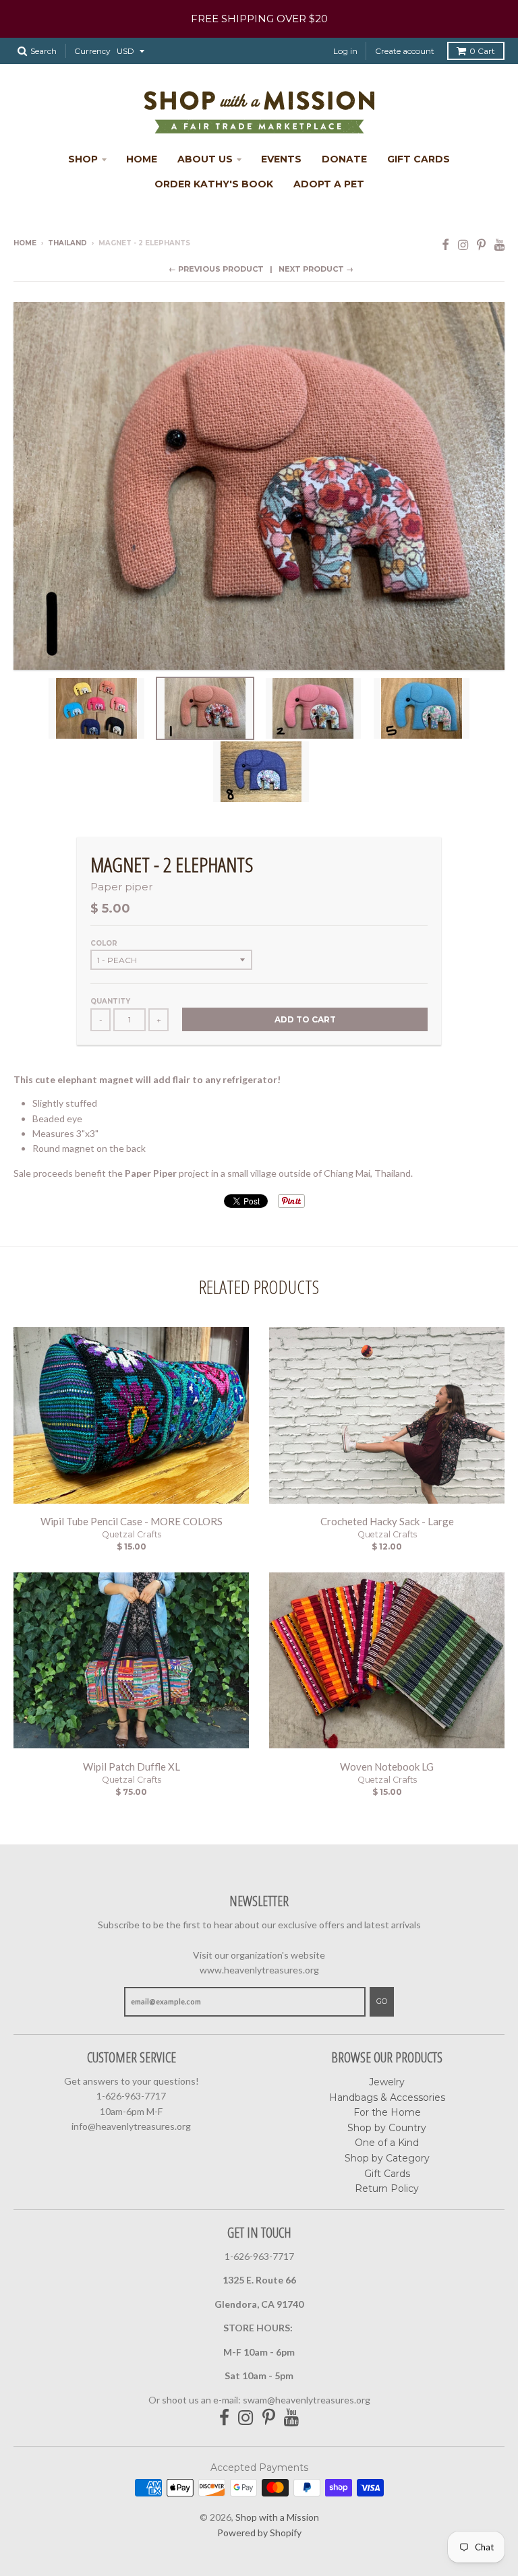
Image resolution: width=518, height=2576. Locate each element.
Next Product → (316, 269)
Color (104, 943)
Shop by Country (387, 2128)
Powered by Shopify (259, 2533)
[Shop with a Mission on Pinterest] (481, 244)
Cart (482, 51)
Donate (344, 159)
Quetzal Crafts (132, 1534)
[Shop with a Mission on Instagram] (463, 244)
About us (205, 159)
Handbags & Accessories (387, 2097)
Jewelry (387, 2082)
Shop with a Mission (277, 2517)
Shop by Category (387, 2158)
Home (142, 159)
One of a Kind (387, 2143)
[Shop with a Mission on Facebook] (445, 244)
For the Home (387, 2112)
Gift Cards (419, 159)
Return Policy (387, 2188)
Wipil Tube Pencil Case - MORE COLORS (132, 1521)
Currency (92, 51)
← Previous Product (216, 269)
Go (382, 2001)
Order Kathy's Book (214, 184)
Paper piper (121, 887)
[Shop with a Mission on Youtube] (499, 244)
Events (281, 159)
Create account (405, 51)
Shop (83, 159)
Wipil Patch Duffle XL (132, 1767)
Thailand (67, 243)
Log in (345, 51)
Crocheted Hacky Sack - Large (387, 1521)
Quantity (110, 1001)
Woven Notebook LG (387, 1767)
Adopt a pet (329, 184)
